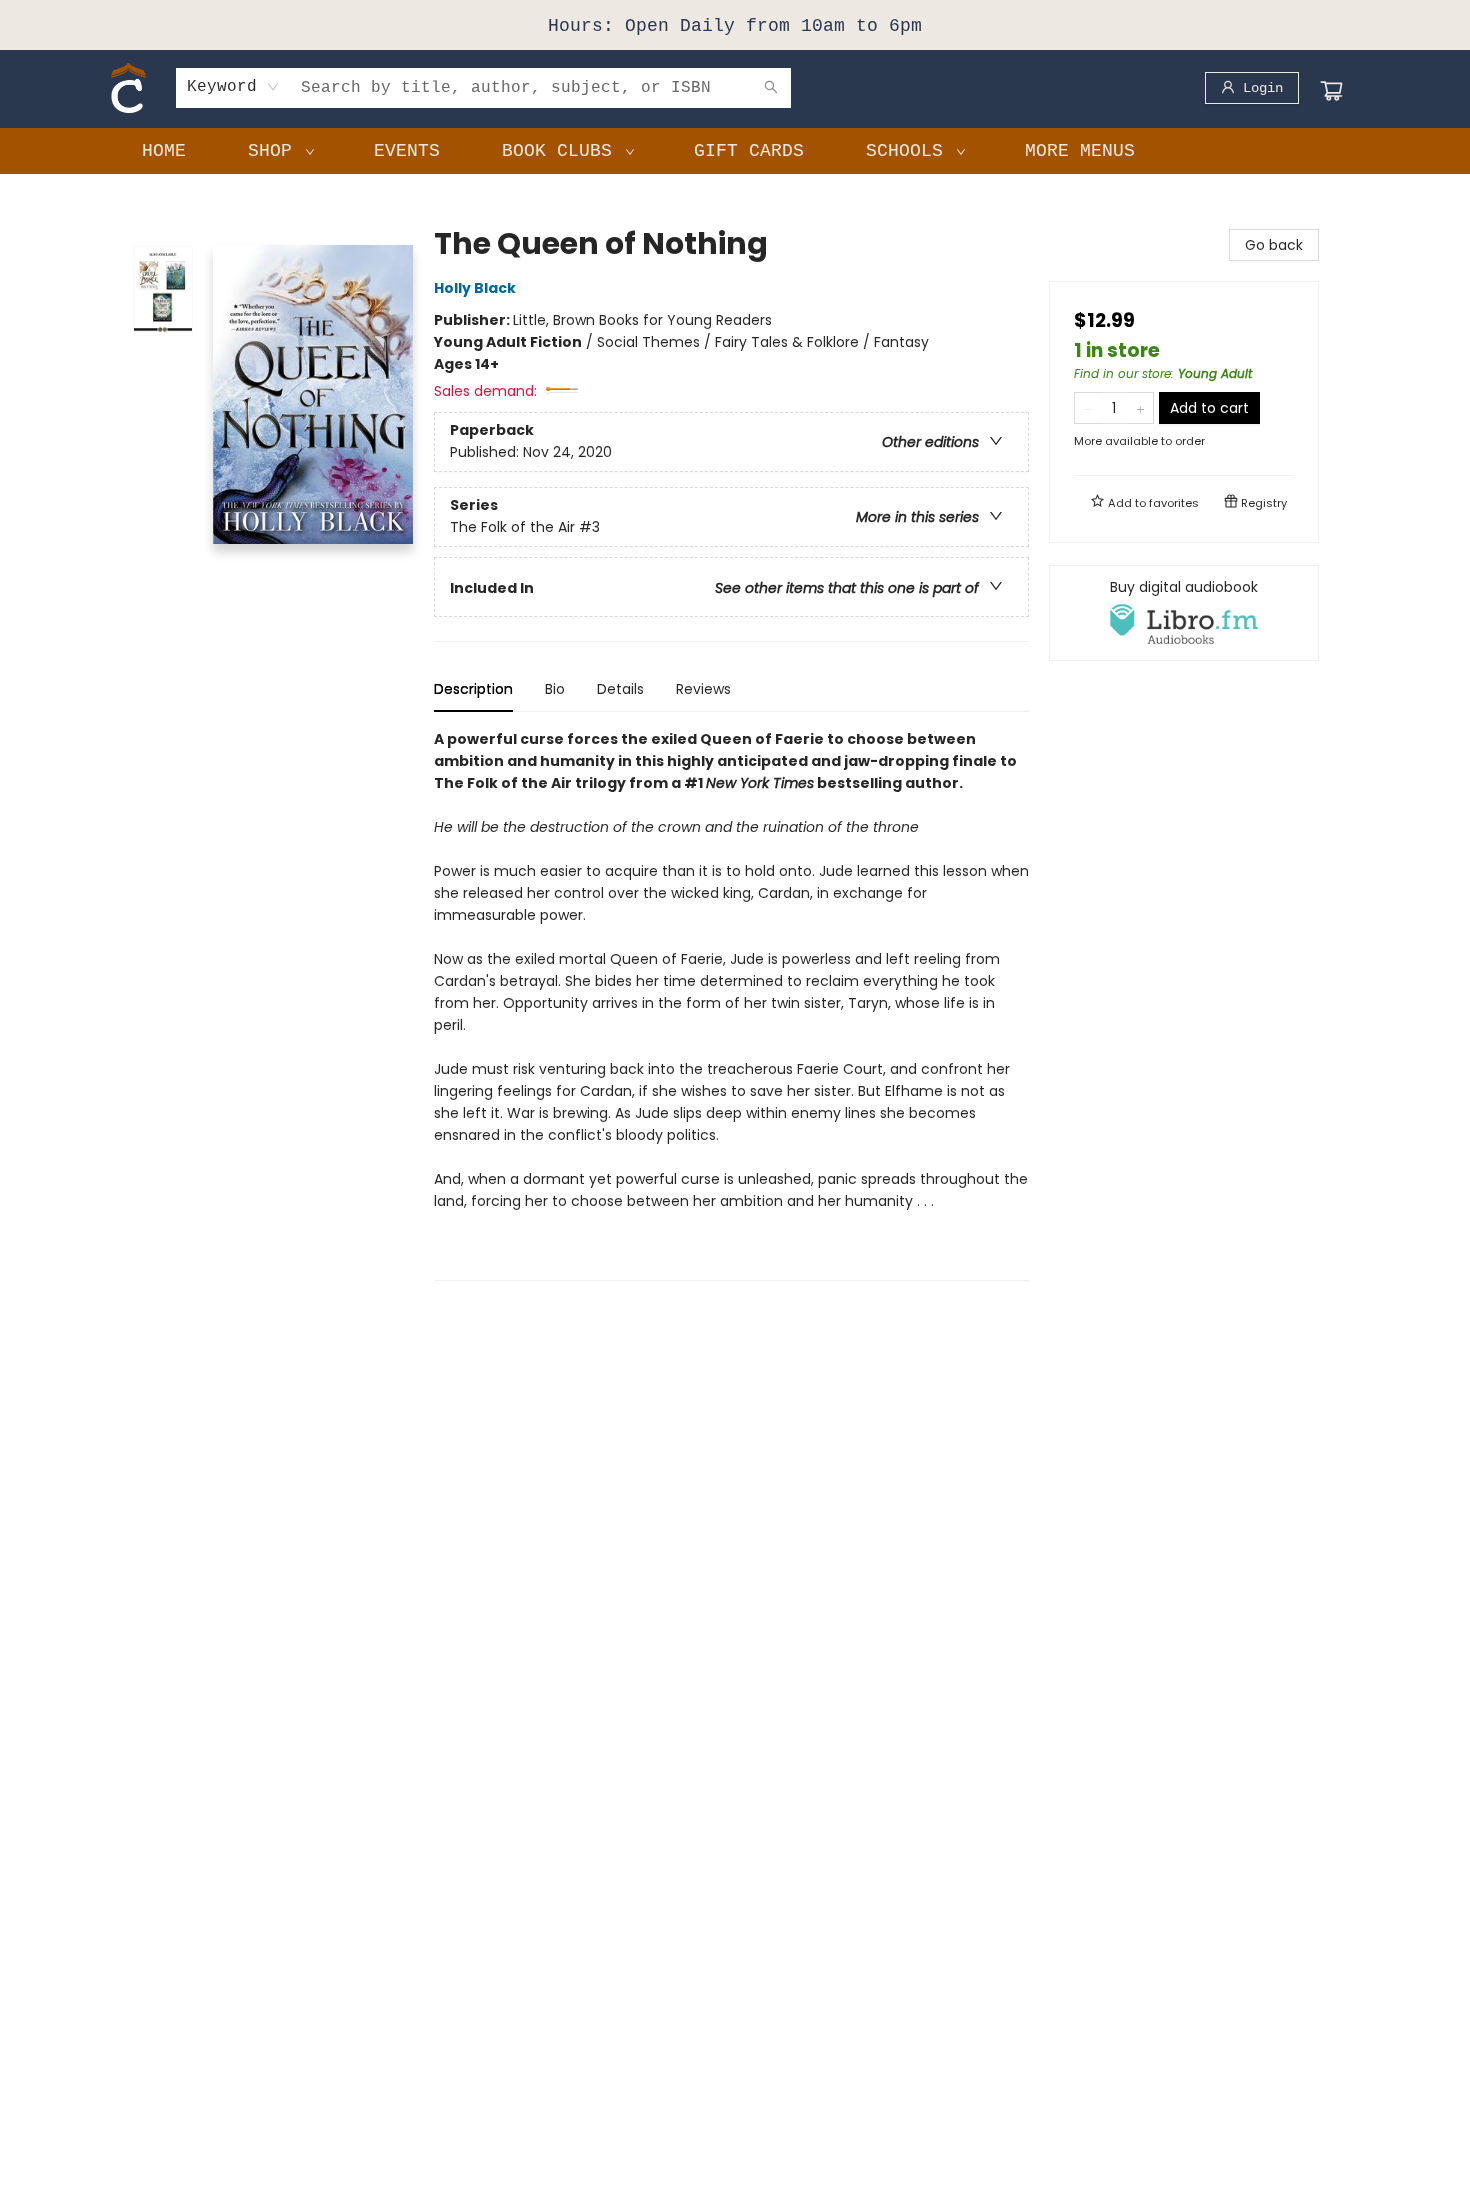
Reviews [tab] (703, 689)
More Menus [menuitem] (1080, 151)
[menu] (735, 151)
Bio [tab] (555, 689)
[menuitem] (164, 151)
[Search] (771, 88)
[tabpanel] (731, 1004)
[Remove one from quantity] (1087, 408)
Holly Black (475, 288)
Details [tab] (620, 689)
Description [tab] (473, 689)
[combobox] (233, 87)
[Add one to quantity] (1140, 408)
